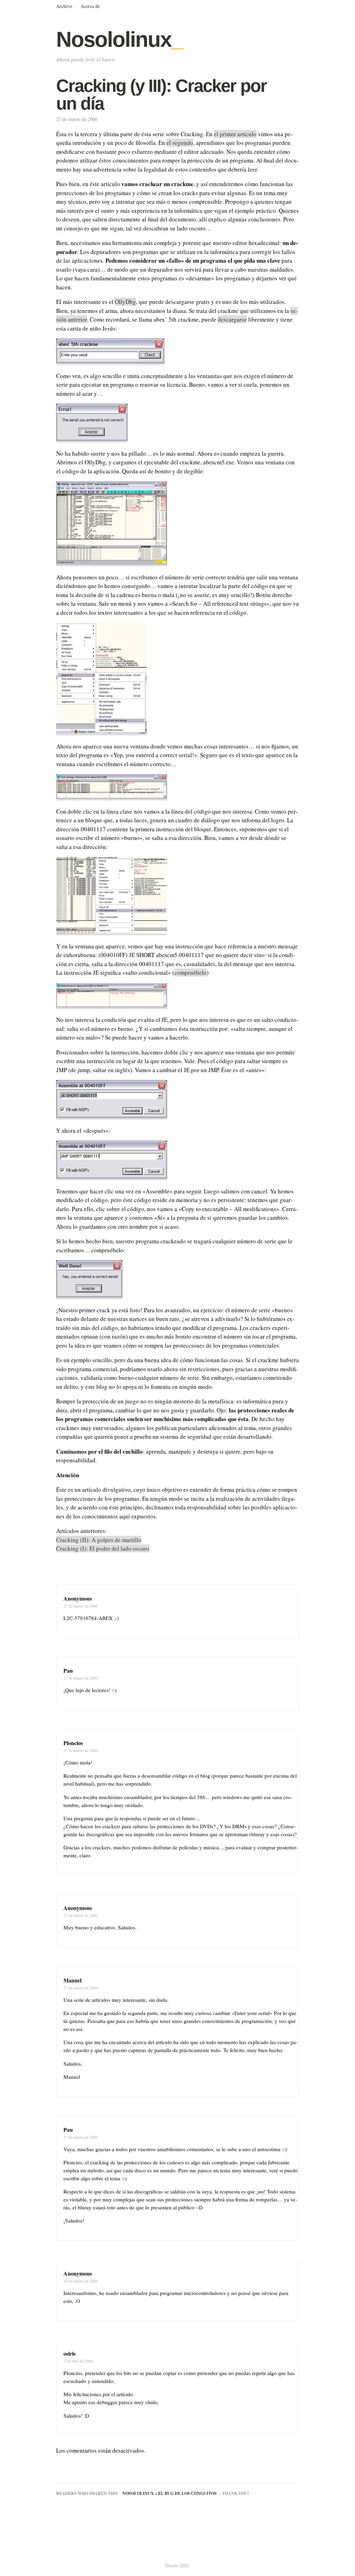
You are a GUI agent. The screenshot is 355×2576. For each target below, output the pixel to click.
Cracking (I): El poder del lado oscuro (103, 1548)
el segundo (180, 143)
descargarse (232, 319)
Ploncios (73, 1743)
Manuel (72, 1980)
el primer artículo (235, 134)
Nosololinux (119, 39)
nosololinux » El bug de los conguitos (170, 2493)
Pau (68, 1670)
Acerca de (90, 6)
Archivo (64, 6)
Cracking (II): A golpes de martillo (99, 1540)
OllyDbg (125, 302)
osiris (70, 2353)
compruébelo (191, 972)
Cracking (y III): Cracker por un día (161, 95)
